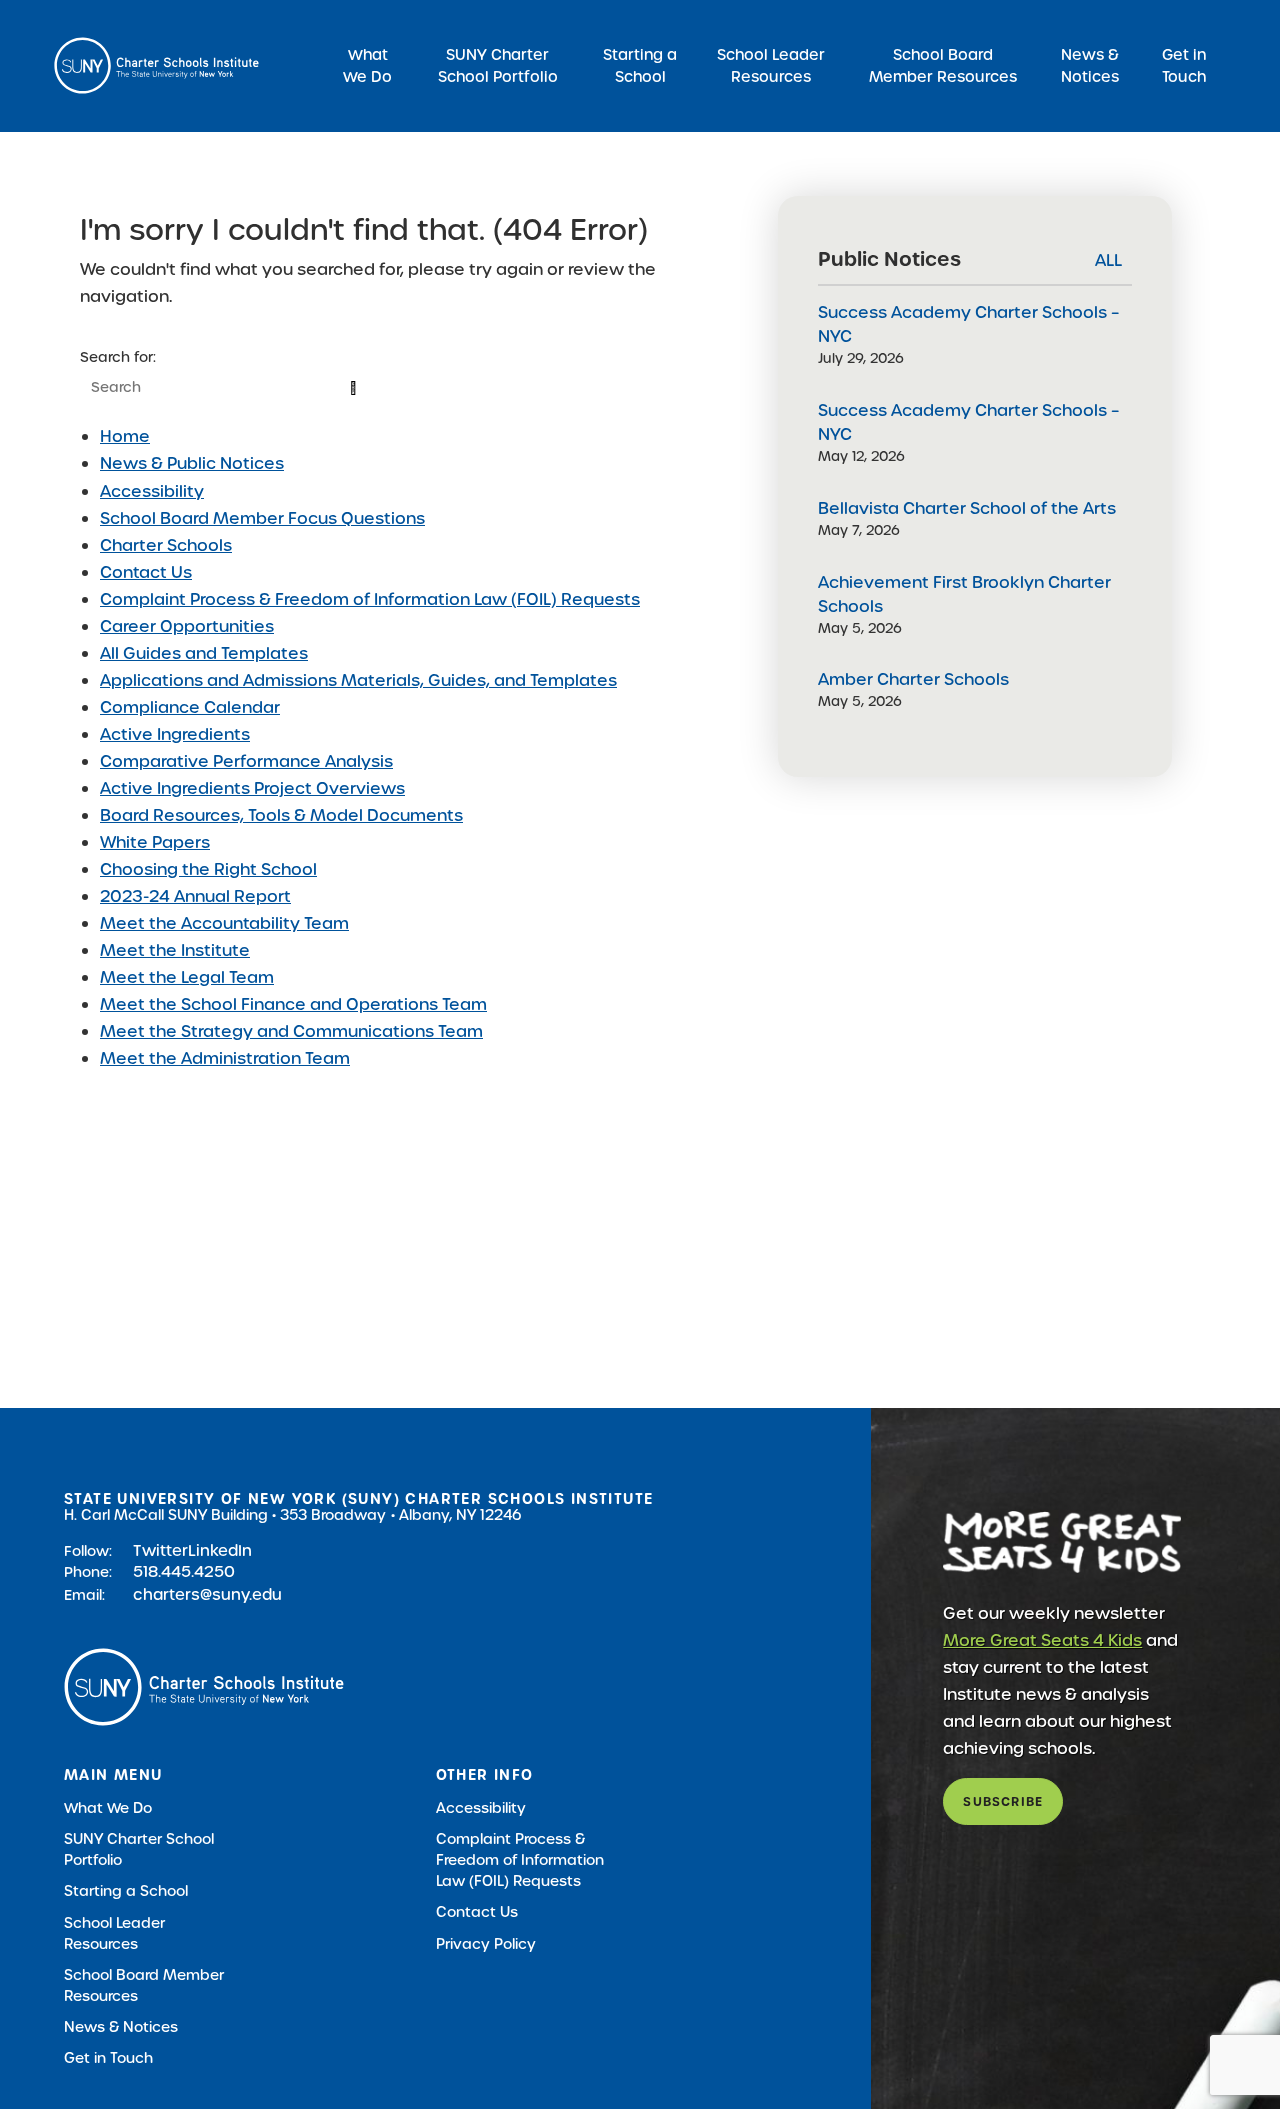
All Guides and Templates (204, 653)
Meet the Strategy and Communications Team (291, 1031)
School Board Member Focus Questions (262, 518)
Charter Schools (166, 545)
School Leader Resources (771, 65)
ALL (1108, 260)
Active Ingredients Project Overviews (252, 788)
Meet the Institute (175, 950)
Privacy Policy (486, 1944)
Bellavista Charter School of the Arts (967, 508)
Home (125, 436)
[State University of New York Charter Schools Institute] (156, 65)
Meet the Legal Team (187, 977)
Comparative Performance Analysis (246, 761)
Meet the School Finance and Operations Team (293, 1004)
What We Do (367, 65)
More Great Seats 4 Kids (1042, 1640)
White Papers (155, 842)
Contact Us (146, 572)
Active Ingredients (175, 734)
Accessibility (152, 491)
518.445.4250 (184, 1571)
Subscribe (1003, 1801)
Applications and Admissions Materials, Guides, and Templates (358, 680)
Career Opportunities (187, 626)
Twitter (160, 1550)
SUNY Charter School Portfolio (498, 65)
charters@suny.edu (207, 1594)
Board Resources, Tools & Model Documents (281, 815)
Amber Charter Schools (913, 679)
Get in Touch (1184, 65)
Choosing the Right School (208, 869)
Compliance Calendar (190, 707)
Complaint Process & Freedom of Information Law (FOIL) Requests (370, 599)
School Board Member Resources (943, 65)
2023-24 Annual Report (195, 896)
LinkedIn (220, 1550)
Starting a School (640, 65)
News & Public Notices (192, 463)
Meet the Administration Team (225, 1058)
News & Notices (1090, 65)
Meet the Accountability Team (224, 923)
